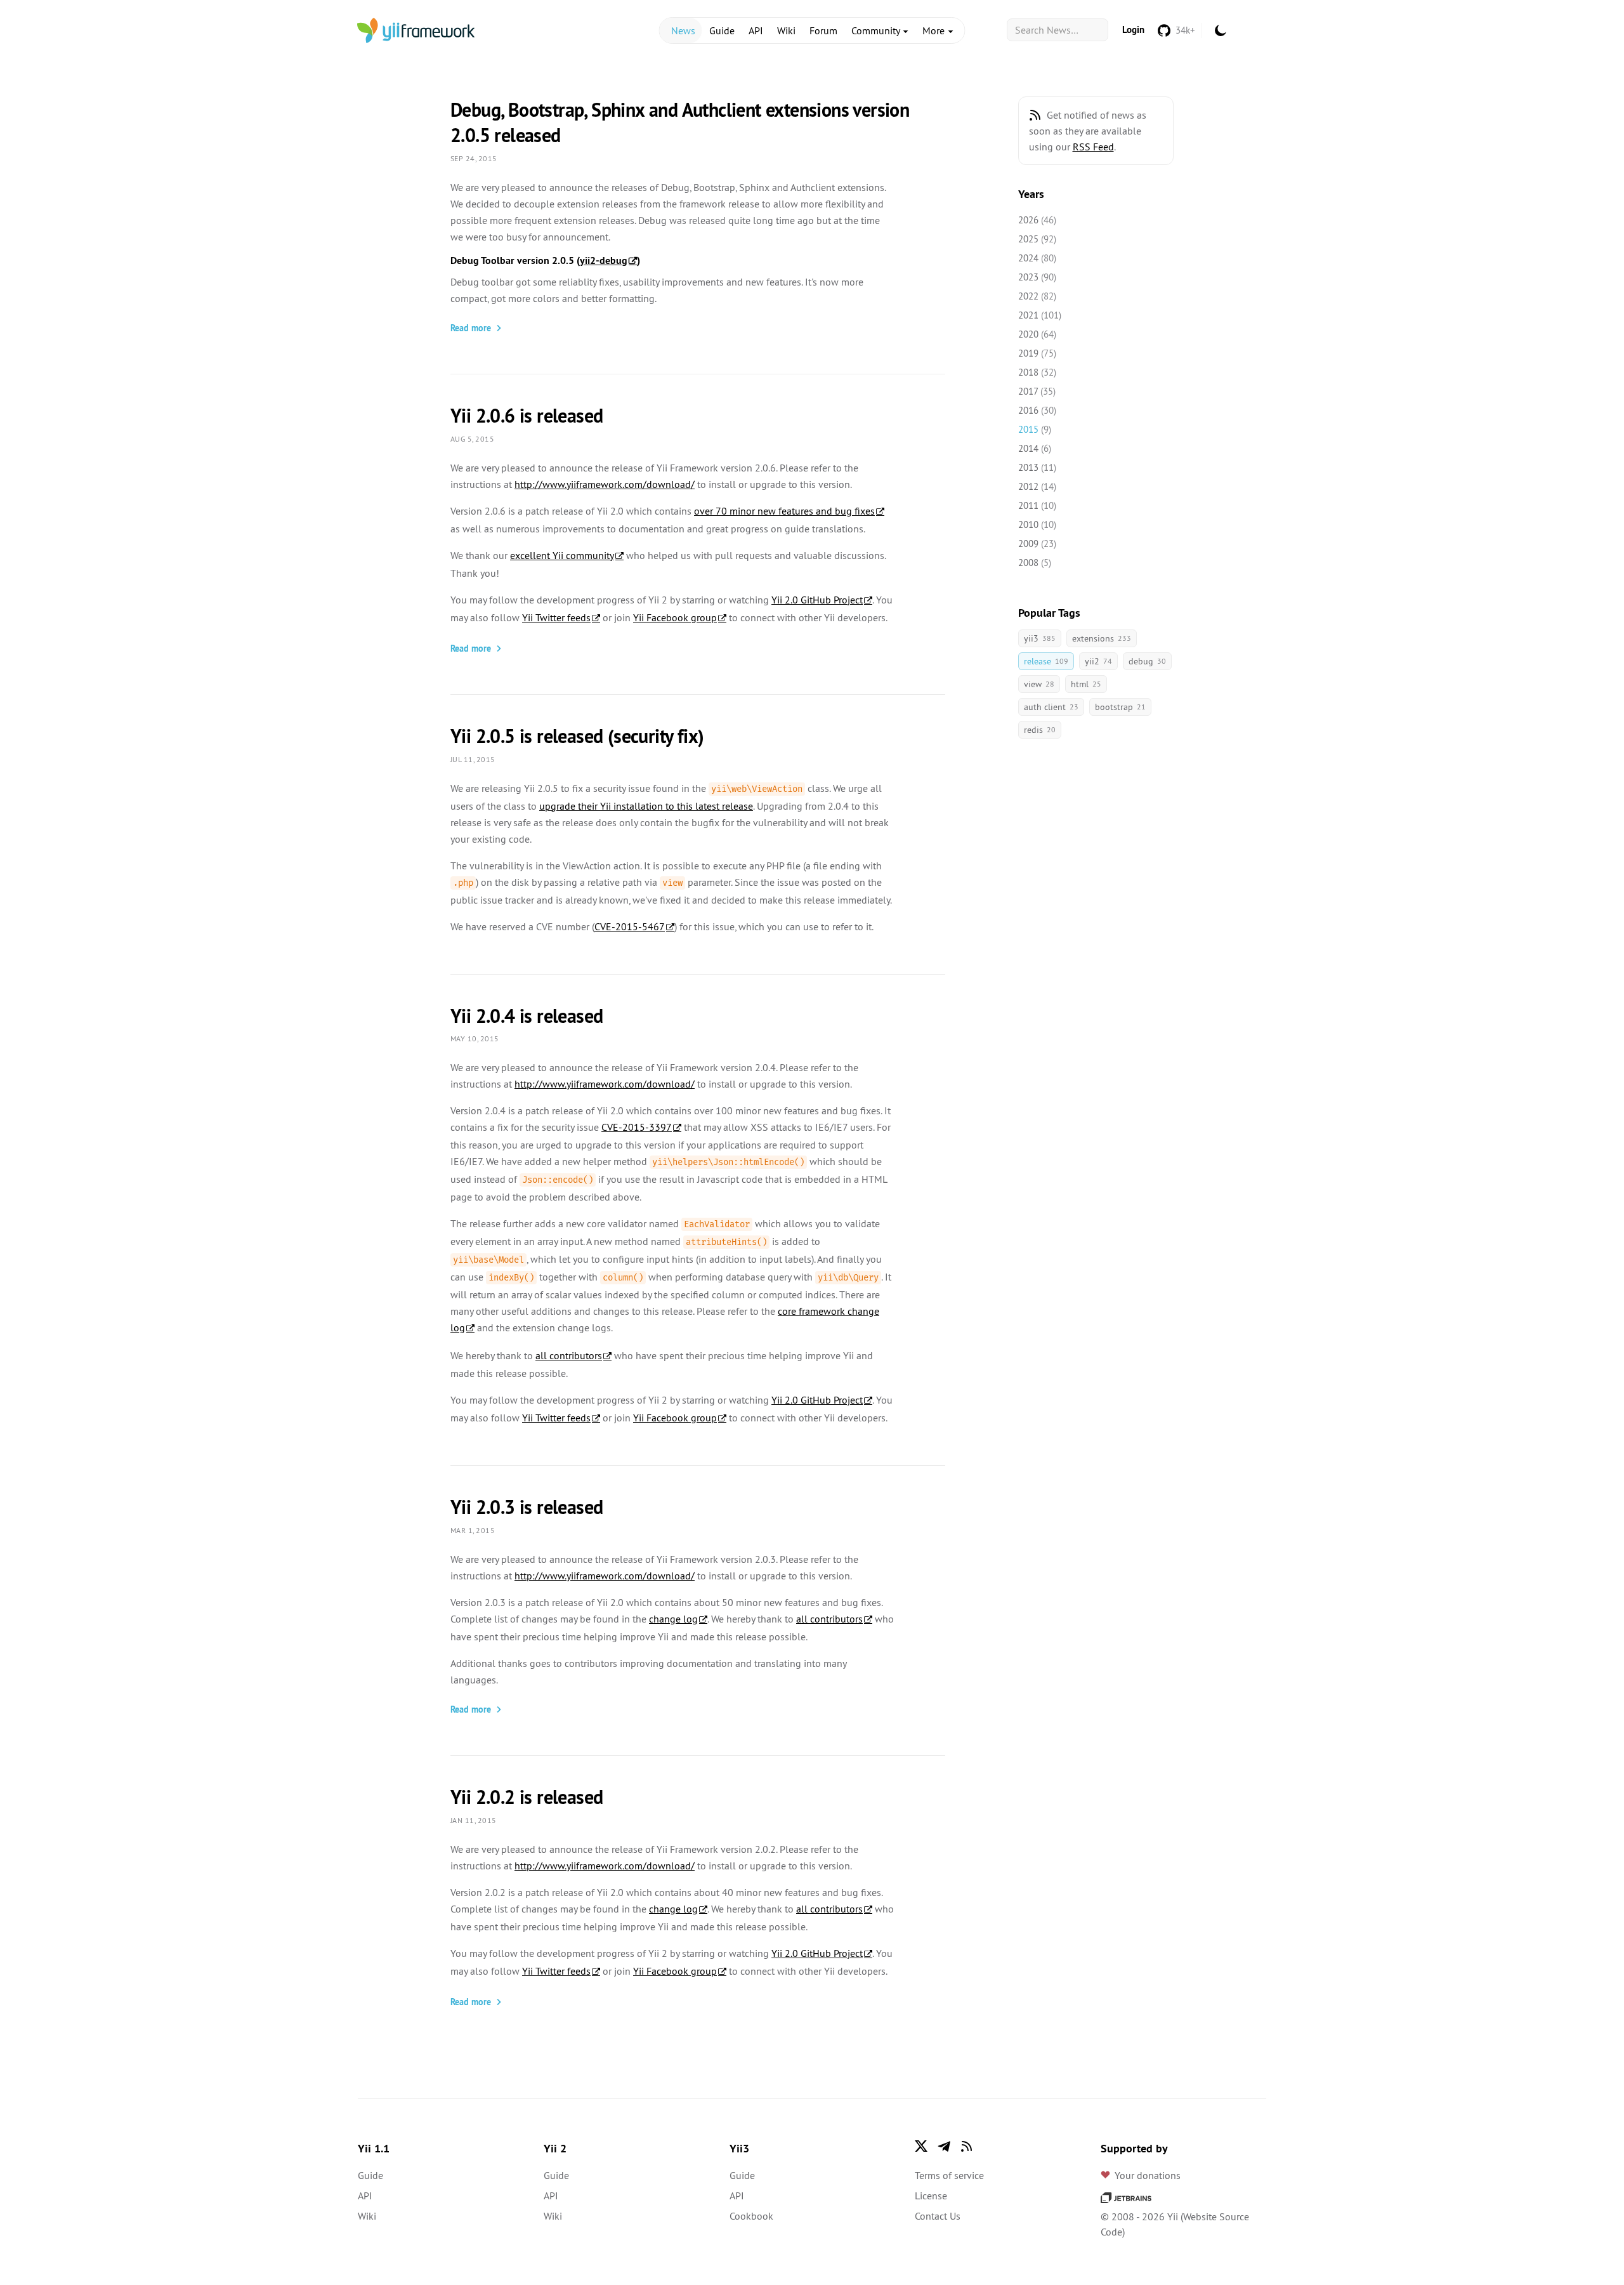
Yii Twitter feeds (556, 617)
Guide (722, 30)
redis (1040, 730)
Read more (471, 328)
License (931, 2196)
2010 (1028, 524)
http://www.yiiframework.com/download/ (605, 484)
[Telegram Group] (944, 2146)
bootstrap (1120, 707)
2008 (1028, 563)
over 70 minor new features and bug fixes (784, 511)
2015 (1028, 429)
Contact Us (938, 2216)
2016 (1028, 410)
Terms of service (949, 2175)
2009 (1028, 543)
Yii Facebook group (675, 617)
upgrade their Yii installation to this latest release (646, 806)
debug (1147, 661)
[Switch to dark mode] (1221, 30)
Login (1133, 30)
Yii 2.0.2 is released (527, 1797)
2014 (1028, 448)
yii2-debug (604, 260)
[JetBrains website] (1126, 2196)
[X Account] (921, 2146)
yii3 (1040, 638)
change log (673, 1619)
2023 (1028, 277)
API (756, 30)
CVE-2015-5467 (630, 926)
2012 (1028, 486)
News (683, 30)
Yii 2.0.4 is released (527, 1016)
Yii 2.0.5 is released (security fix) (577, 736)
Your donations (1148, 2175)
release (1046, 661)
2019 (1028, 353)
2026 (1028, 220)
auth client (1051, 707)
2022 (1028, 296)
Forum (823, 30)
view (1039, 684)
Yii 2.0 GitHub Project (817, 600)
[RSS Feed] (1035, 115)
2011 (1028, 505)
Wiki (786, 30)
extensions (1102, 638)
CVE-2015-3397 (637, 1127)
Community (877, 30)
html (1086, 684)
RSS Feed (1093, 147)
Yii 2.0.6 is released (527, 416)
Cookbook (751, 2216)
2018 (1028, 372)
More (935, 30)
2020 (1028, 334)
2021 (1028, 315)
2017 (1028, 391)
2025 (1028, 239)
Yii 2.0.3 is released (527, 1507)
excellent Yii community (562, 555)
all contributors (569, 1355)
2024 (1028, 258)
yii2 (1098, 661)
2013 (1028, 467)
